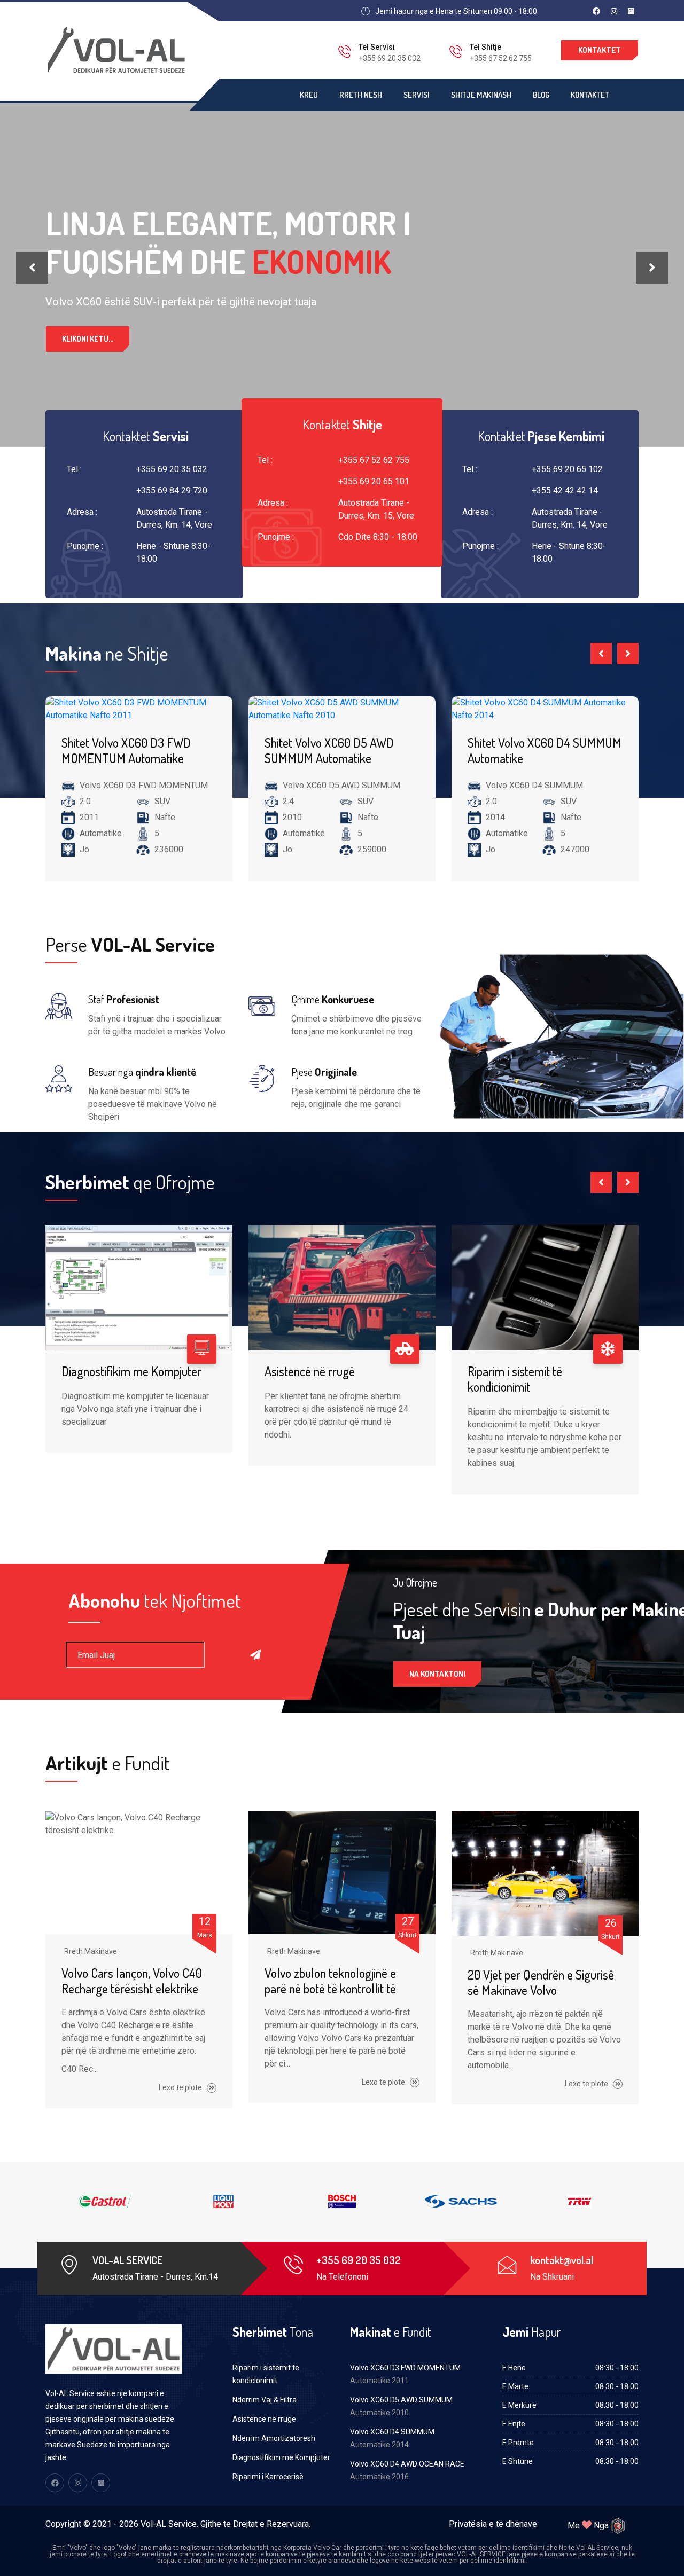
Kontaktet (600, 50)
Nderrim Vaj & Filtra (265, 2400)
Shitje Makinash (481, 95)
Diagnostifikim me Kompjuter (131, 1371)
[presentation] (32, 268)
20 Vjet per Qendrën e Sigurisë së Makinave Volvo (541, 1982)
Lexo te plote (181, 2087)
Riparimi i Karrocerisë (268, 2477)
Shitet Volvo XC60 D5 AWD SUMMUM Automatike (329, 750)
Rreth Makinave (91, 1951)
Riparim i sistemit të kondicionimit (515, 1379)
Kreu (309, 95)
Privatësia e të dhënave (493, 2524)
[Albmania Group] (618, 2526)
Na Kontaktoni (437, 1674)
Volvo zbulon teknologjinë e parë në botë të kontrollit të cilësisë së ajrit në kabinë (330, 1988)
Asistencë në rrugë (310, 1371)
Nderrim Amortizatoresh (274, 2438)
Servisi (417, 95)
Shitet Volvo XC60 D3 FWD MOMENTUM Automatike (126, 750)
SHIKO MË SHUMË (91, 356)
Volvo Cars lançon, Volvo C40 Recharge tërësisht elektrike (132, 1981)
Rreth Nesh (361, 95)
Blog (541, 95)
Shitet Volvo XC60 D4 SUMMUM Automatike (545, 750)
